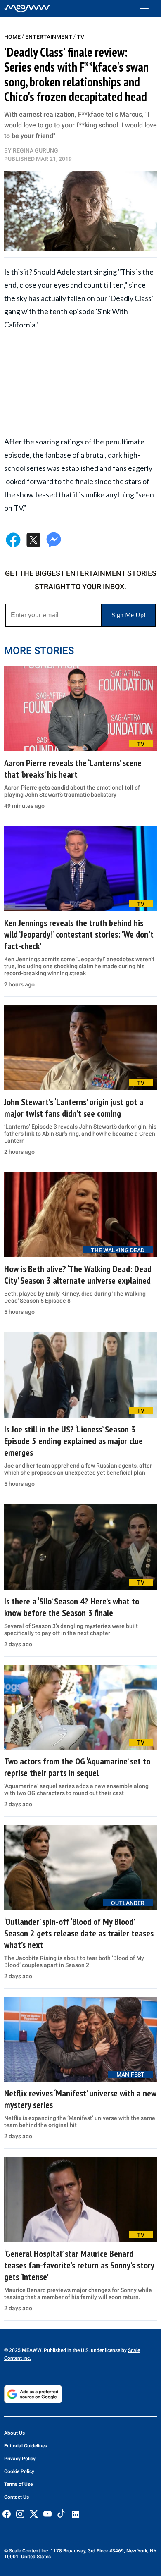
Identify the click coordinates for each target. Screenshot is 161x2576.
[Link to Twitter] (34, 2514)
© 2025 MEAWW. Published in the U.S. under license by (66, 2350)
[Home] (27, 8)
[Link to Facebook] (7, 2514)
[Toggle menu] (148, 8)
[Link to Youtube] (47, 2514)
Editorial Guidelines (26, 2446)
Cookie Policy (19, 2471)
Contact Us (17, 2497)
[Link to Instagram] (20, 2514)
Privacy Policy (20, 2459)
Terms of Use (18, 2484)
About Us (14, 2433)
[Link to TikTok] (61, 2515)
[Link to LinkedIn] (76, 2514)
